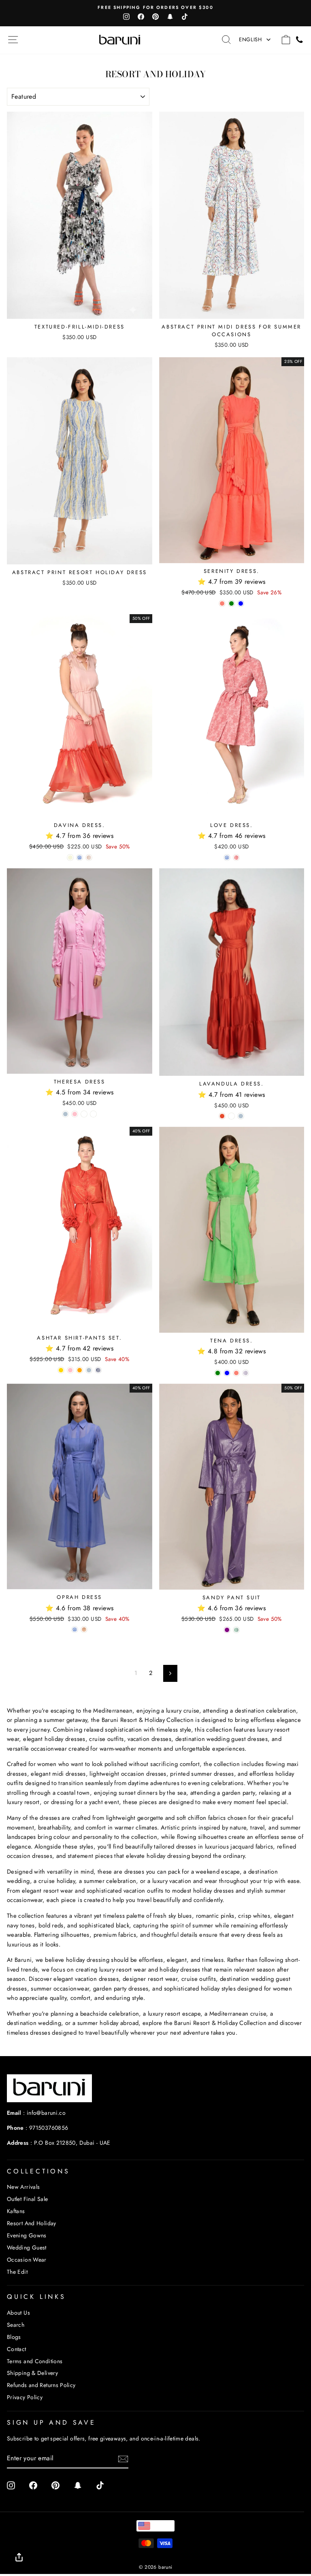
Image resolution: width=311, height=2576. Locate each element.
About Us (18, 2313)
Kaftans (16, 2211)
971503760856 (49, 2128)
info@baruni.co (46, 2113)
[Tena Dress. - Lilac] (246, 1373)
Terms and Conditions (35, 2361)
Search (16, 2325)
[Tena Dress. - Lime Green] (218, 1373)
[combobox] (155, 2526)
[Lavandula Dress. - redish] (222, 1116)
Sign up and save (51, 2422)
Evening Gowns (27, 2235)
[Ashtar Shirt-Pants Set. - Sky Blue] (89, 1370)
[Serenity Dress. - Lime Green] (231, 603)
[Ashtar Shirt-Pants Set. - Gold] (61, 1370)
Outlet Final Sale (27, 2199)
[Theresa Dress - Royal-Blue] (93, 1114)
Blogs (14, 2337)
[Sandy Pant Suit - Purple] (227, 1630)
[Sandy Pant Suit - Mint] (236, 1630)
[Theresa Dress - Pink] (75, 1114)
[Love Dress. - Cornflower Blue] (227, 858)
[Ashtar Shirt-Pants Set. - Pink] (70, 1370)
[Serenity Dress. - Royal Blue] (241, 603)
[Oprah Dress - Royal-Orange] (84, 1629)
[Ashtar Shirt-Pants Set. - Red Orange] (80, 1370)
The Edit (17, 2272)
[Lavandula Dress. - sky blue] (241, 1116)
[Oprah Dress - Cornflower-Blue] (75, 1629)
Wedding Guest (27, 2247)
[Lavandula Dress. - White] (231, 1116)
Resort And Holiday (32, 2223)
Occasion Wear (27, 2260)
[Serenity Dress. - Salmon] (222, 603)
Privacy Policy (25, 2397)
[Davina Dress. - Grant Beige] (70, 858)
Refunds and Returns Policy (41, 2385)
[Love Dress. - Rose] (236, 858)
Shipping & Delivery (32, 2373)
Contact (17, 2349)
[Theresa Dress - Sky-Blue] (65, 1114)
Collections (38, 2171)
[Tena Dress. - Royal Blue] (227, 1373)
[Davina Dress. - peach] (89, 858)
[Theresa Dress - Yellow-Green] (84, 1114)
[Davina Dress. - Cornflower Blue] (80, 858)
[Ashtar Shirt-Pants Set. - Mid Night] (98, 1370)
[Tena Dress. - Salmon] (236, 1373)
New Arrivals (23, 2187)
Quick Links (36, 2297)
